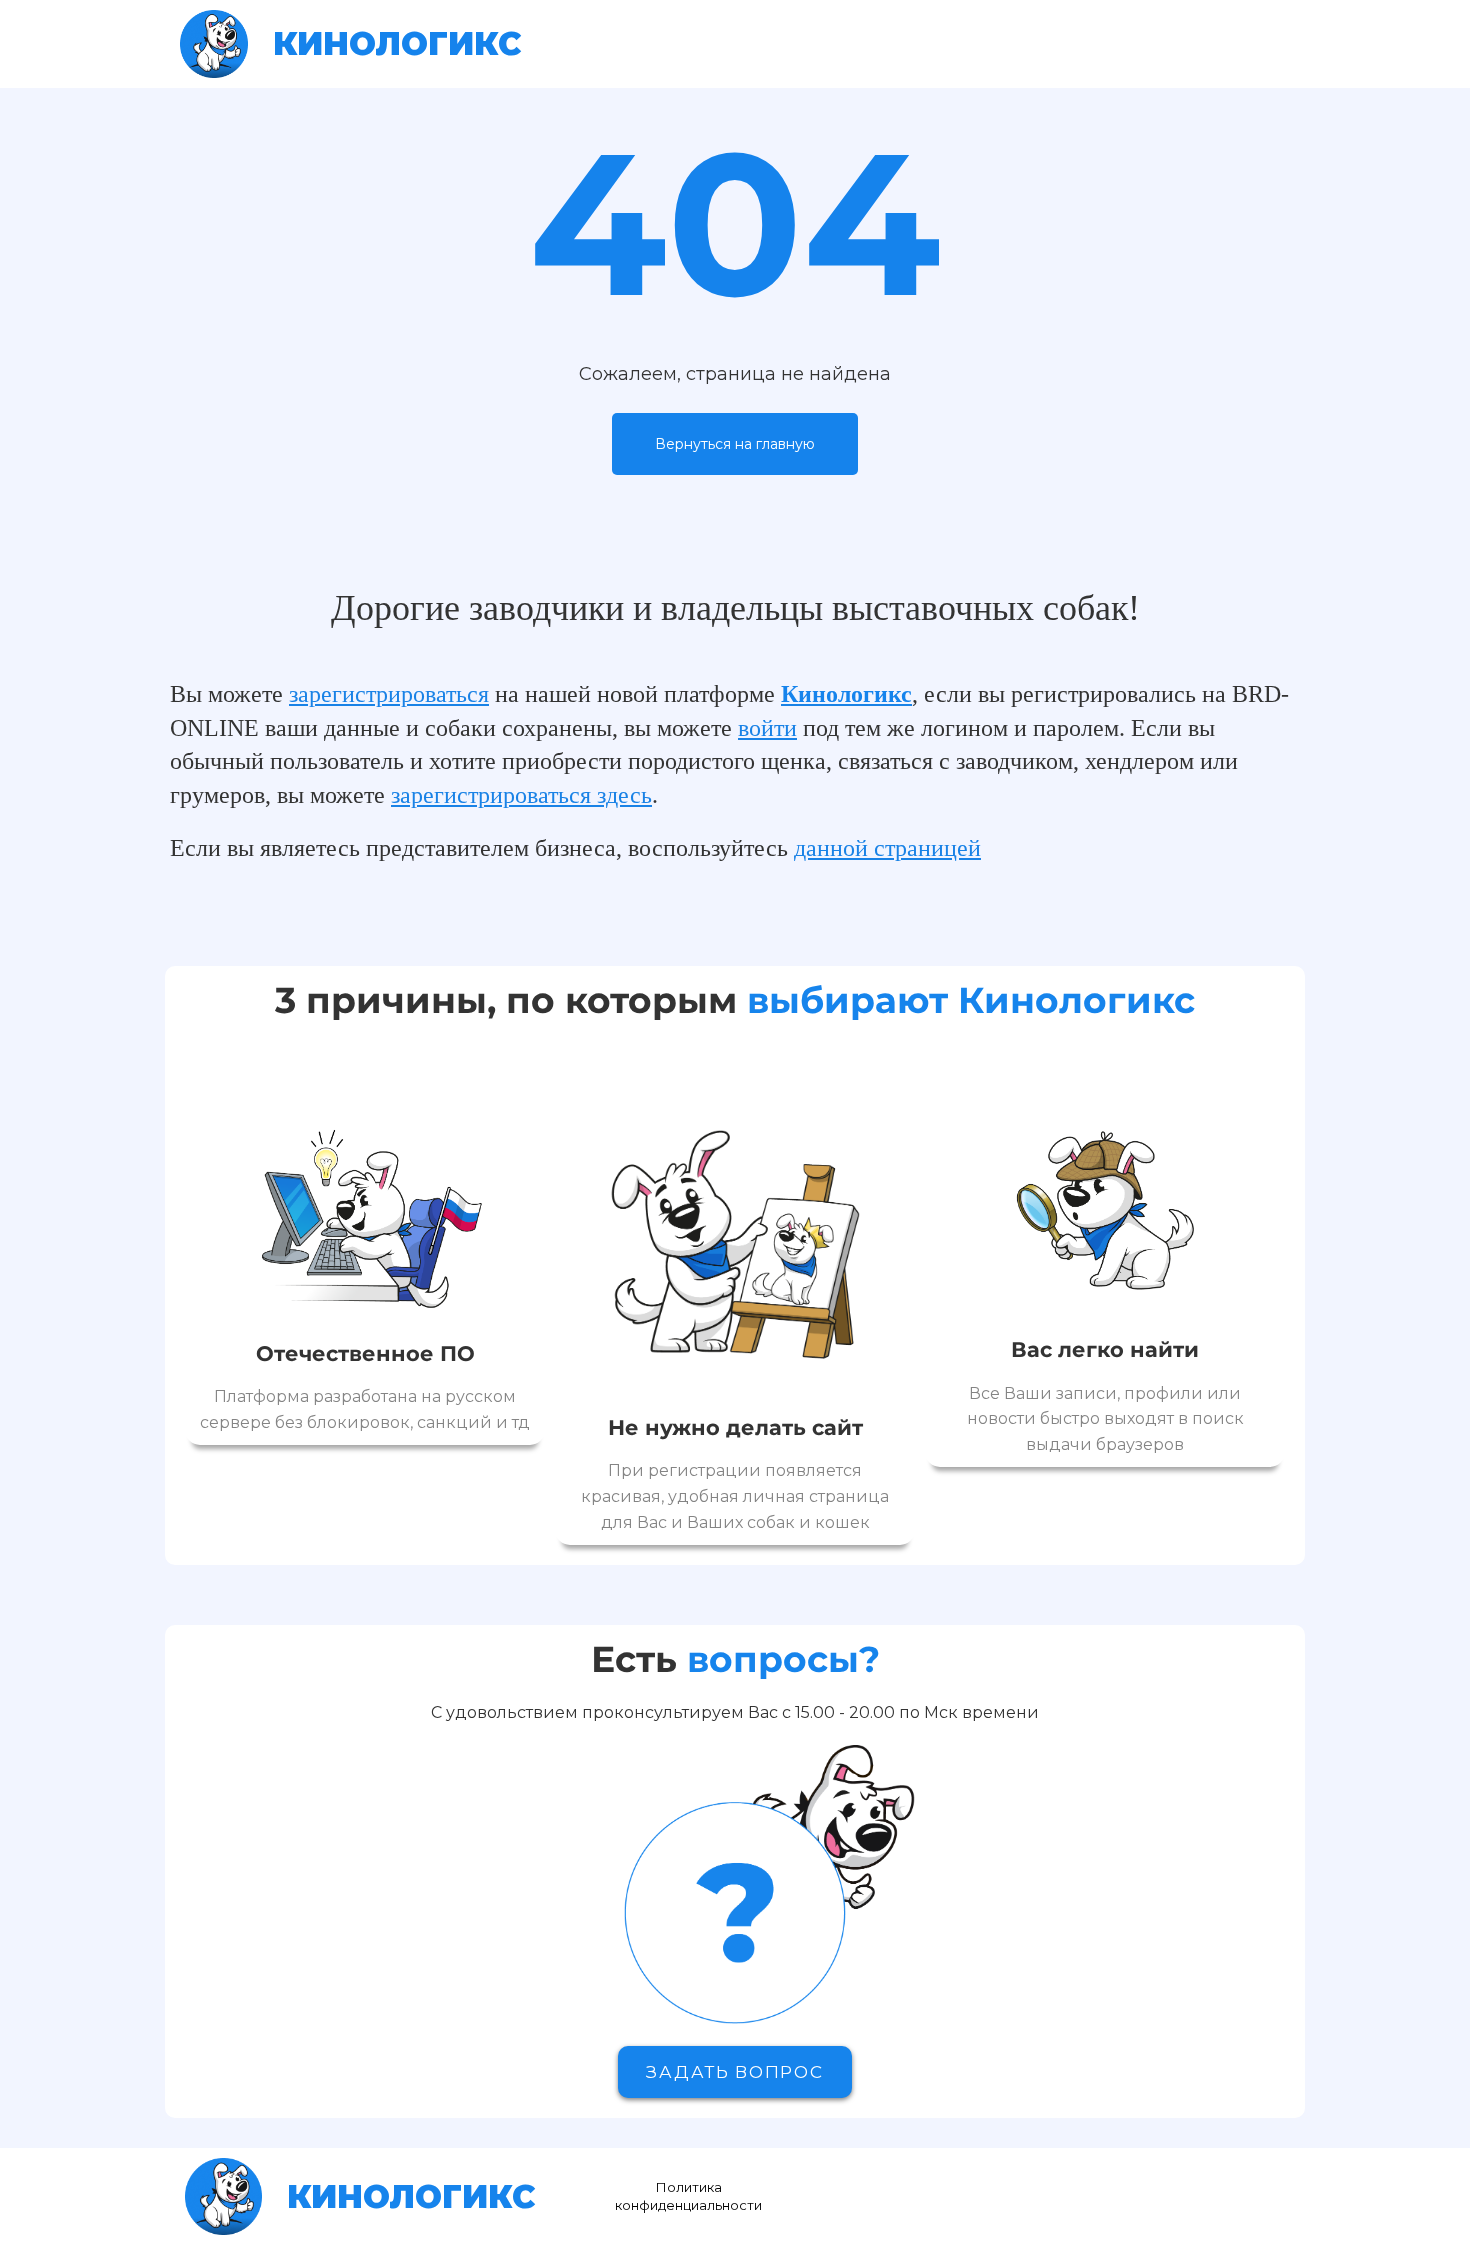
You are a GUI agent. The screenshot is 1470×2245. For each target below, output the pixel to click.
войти (767, 728)
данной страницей (887, 848)
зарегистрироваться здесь (521, 795)
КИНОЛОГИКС (397, 43)
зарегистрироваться (389, 694)
